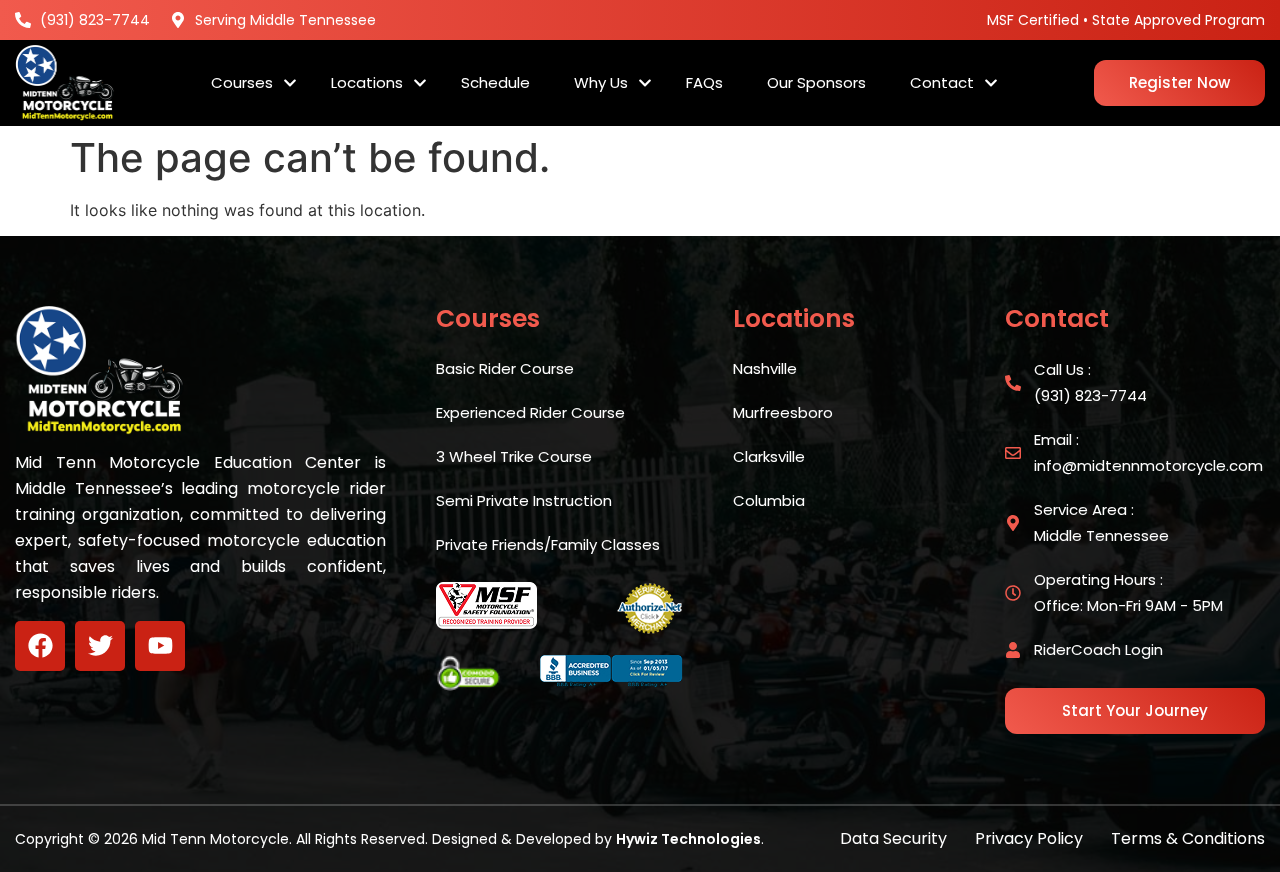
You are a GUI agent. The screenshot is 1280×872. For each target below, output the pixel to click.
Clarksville (769, 456)
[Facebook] (40, 646)
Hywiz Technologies (688, 839)
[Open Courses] (290, 83)
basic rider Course (505, 368)
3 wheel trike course (514, 456)
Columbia (769, 500)
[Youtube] (160, 646)
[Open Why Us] (645, 83)
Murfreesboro (783, 412)
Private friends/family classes (548, 544)
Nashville (765, 368)
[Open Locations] (420, 83)
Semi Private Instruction (524, 500)
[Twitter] (100, 646)
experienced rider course (530, 412)
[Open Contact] (991, 83)
